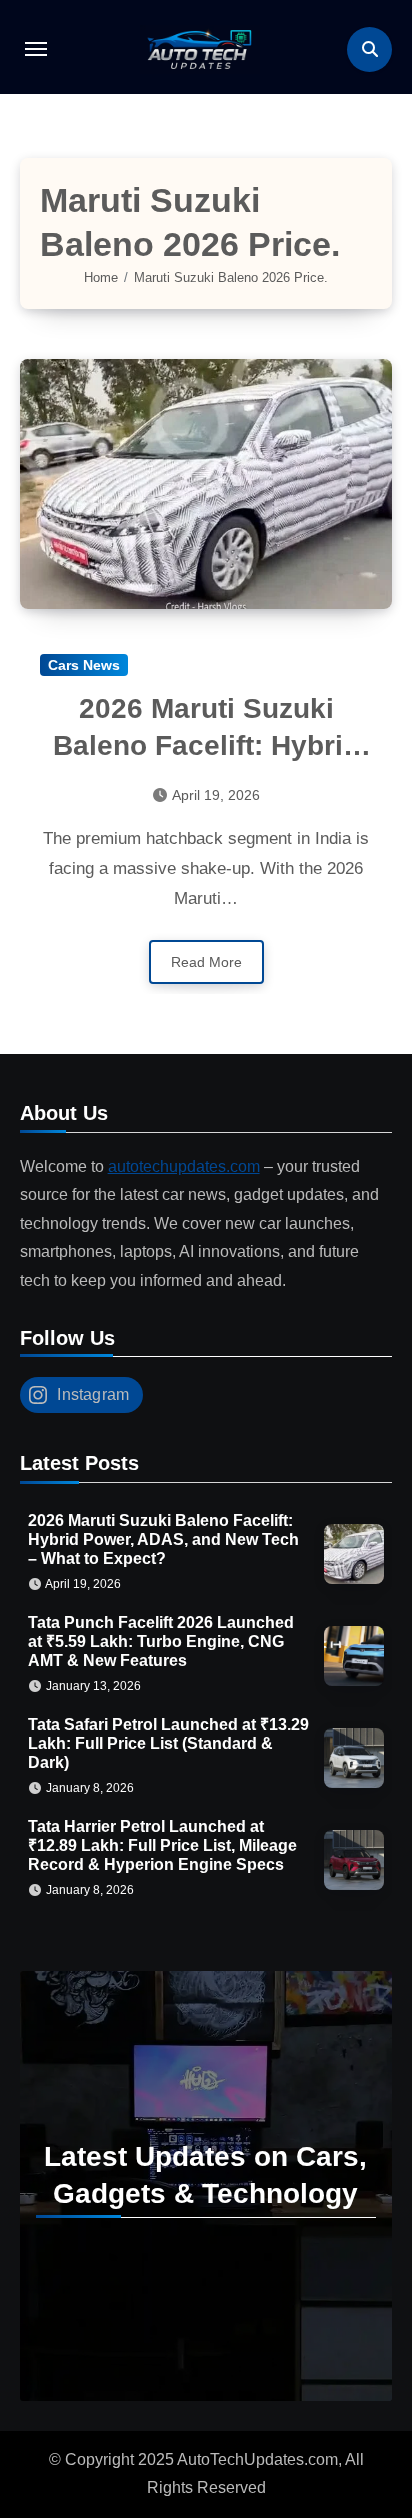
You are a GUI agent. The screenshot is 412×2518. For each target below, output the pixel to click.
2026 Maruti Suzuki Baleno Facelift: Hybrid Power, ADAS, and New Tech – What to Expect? (163, 1539)
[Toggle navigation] (36, 49)
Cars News (84, 665)
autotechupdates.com (184, 1166)
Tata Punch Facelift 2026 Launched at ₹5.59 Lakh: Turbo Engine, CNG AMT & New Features (161, 1641)
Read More (206, 962)
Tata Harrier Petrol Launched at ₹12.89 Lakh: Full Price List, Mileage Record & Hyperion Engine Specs (162, 1845)
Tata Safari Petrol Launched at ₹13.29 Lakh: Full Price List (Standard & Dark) (168, 1743)
